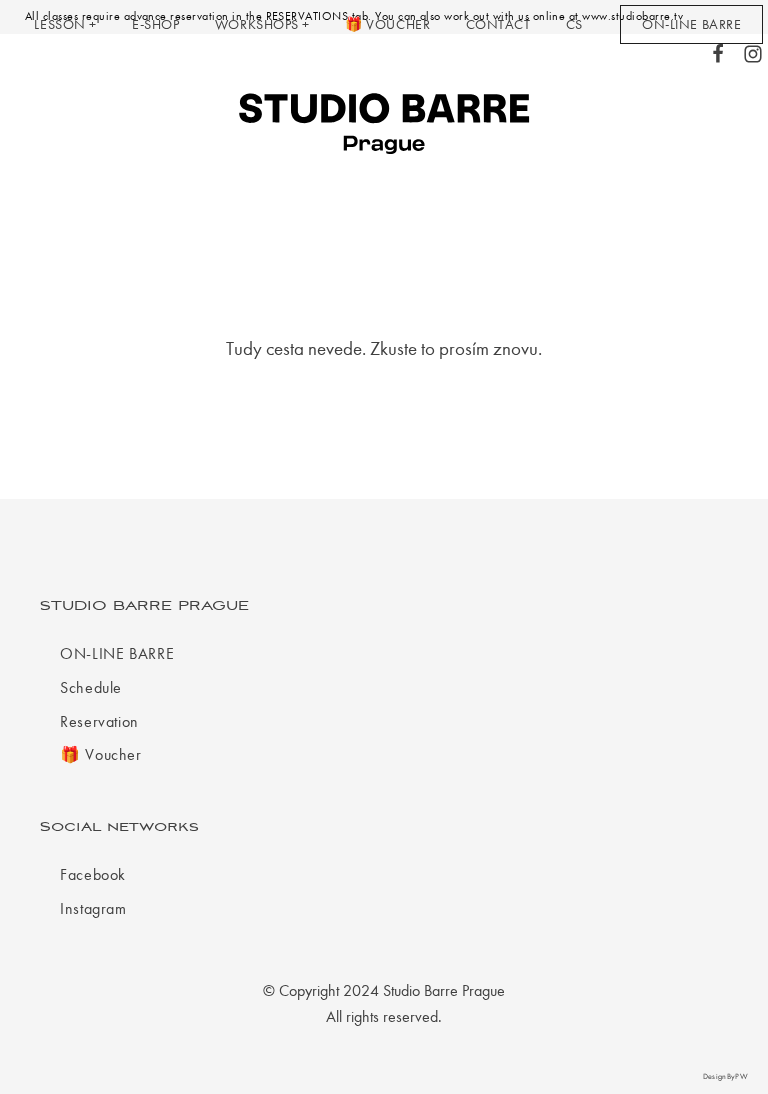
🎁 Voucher (387, 24)
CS (574, 24)
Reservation (99, 721)
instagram (93, 908)
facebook (93, 874)
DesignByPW (725, 1076)
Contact (498, 24)
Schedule (91, 687)
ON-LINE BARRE (117, 653)
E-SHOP (155, 24)
